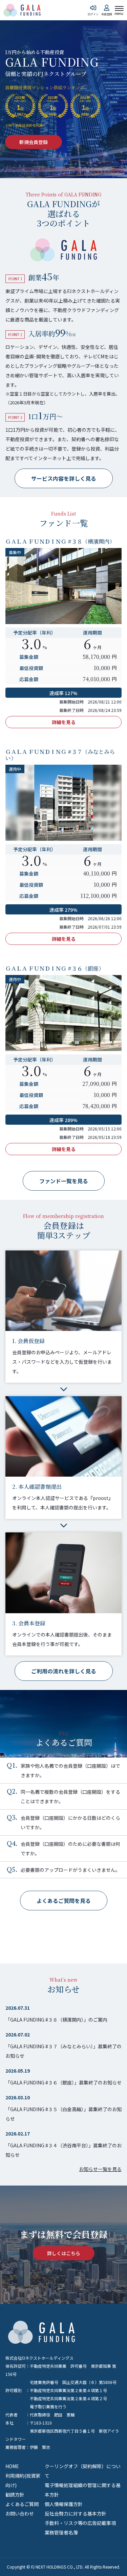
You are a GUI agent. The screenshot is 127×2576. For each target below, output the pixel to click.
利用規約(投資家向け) (23, 2480)
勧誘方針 (15, 2495)
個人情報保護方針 (64, 2504)
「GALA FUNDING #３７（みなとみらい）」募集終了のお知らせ (63, 2051)
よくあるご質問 (22, 2504)
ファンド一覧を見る (64, 1181)
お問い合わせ (20, 2513)
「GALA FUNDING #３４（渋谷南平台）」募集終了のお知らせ (63, 2150)
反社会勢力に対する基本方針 (76, 2513)
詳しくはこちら (64, 2253)
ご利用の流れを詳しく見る (64, 1671)
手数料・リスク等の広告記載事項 (80, 2523)
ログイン (93, 14)
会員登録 (107, 14)
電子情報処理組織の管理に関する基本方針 (83, 2490)
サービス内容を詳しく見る (64, 478)
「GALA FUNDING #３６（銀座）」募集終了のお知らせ (63, 2082)
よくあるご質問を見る (64, 1901)
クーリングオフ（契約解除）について (83, 2471)
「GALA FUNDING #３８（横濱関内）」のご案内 (56, 2020)
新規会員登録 (34, 142)
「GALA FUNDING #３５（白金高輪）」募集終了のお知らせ (63, 2114)
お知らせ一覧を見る (100, 2169)
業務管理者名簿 (61, 2532)
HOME (12, 2466)
